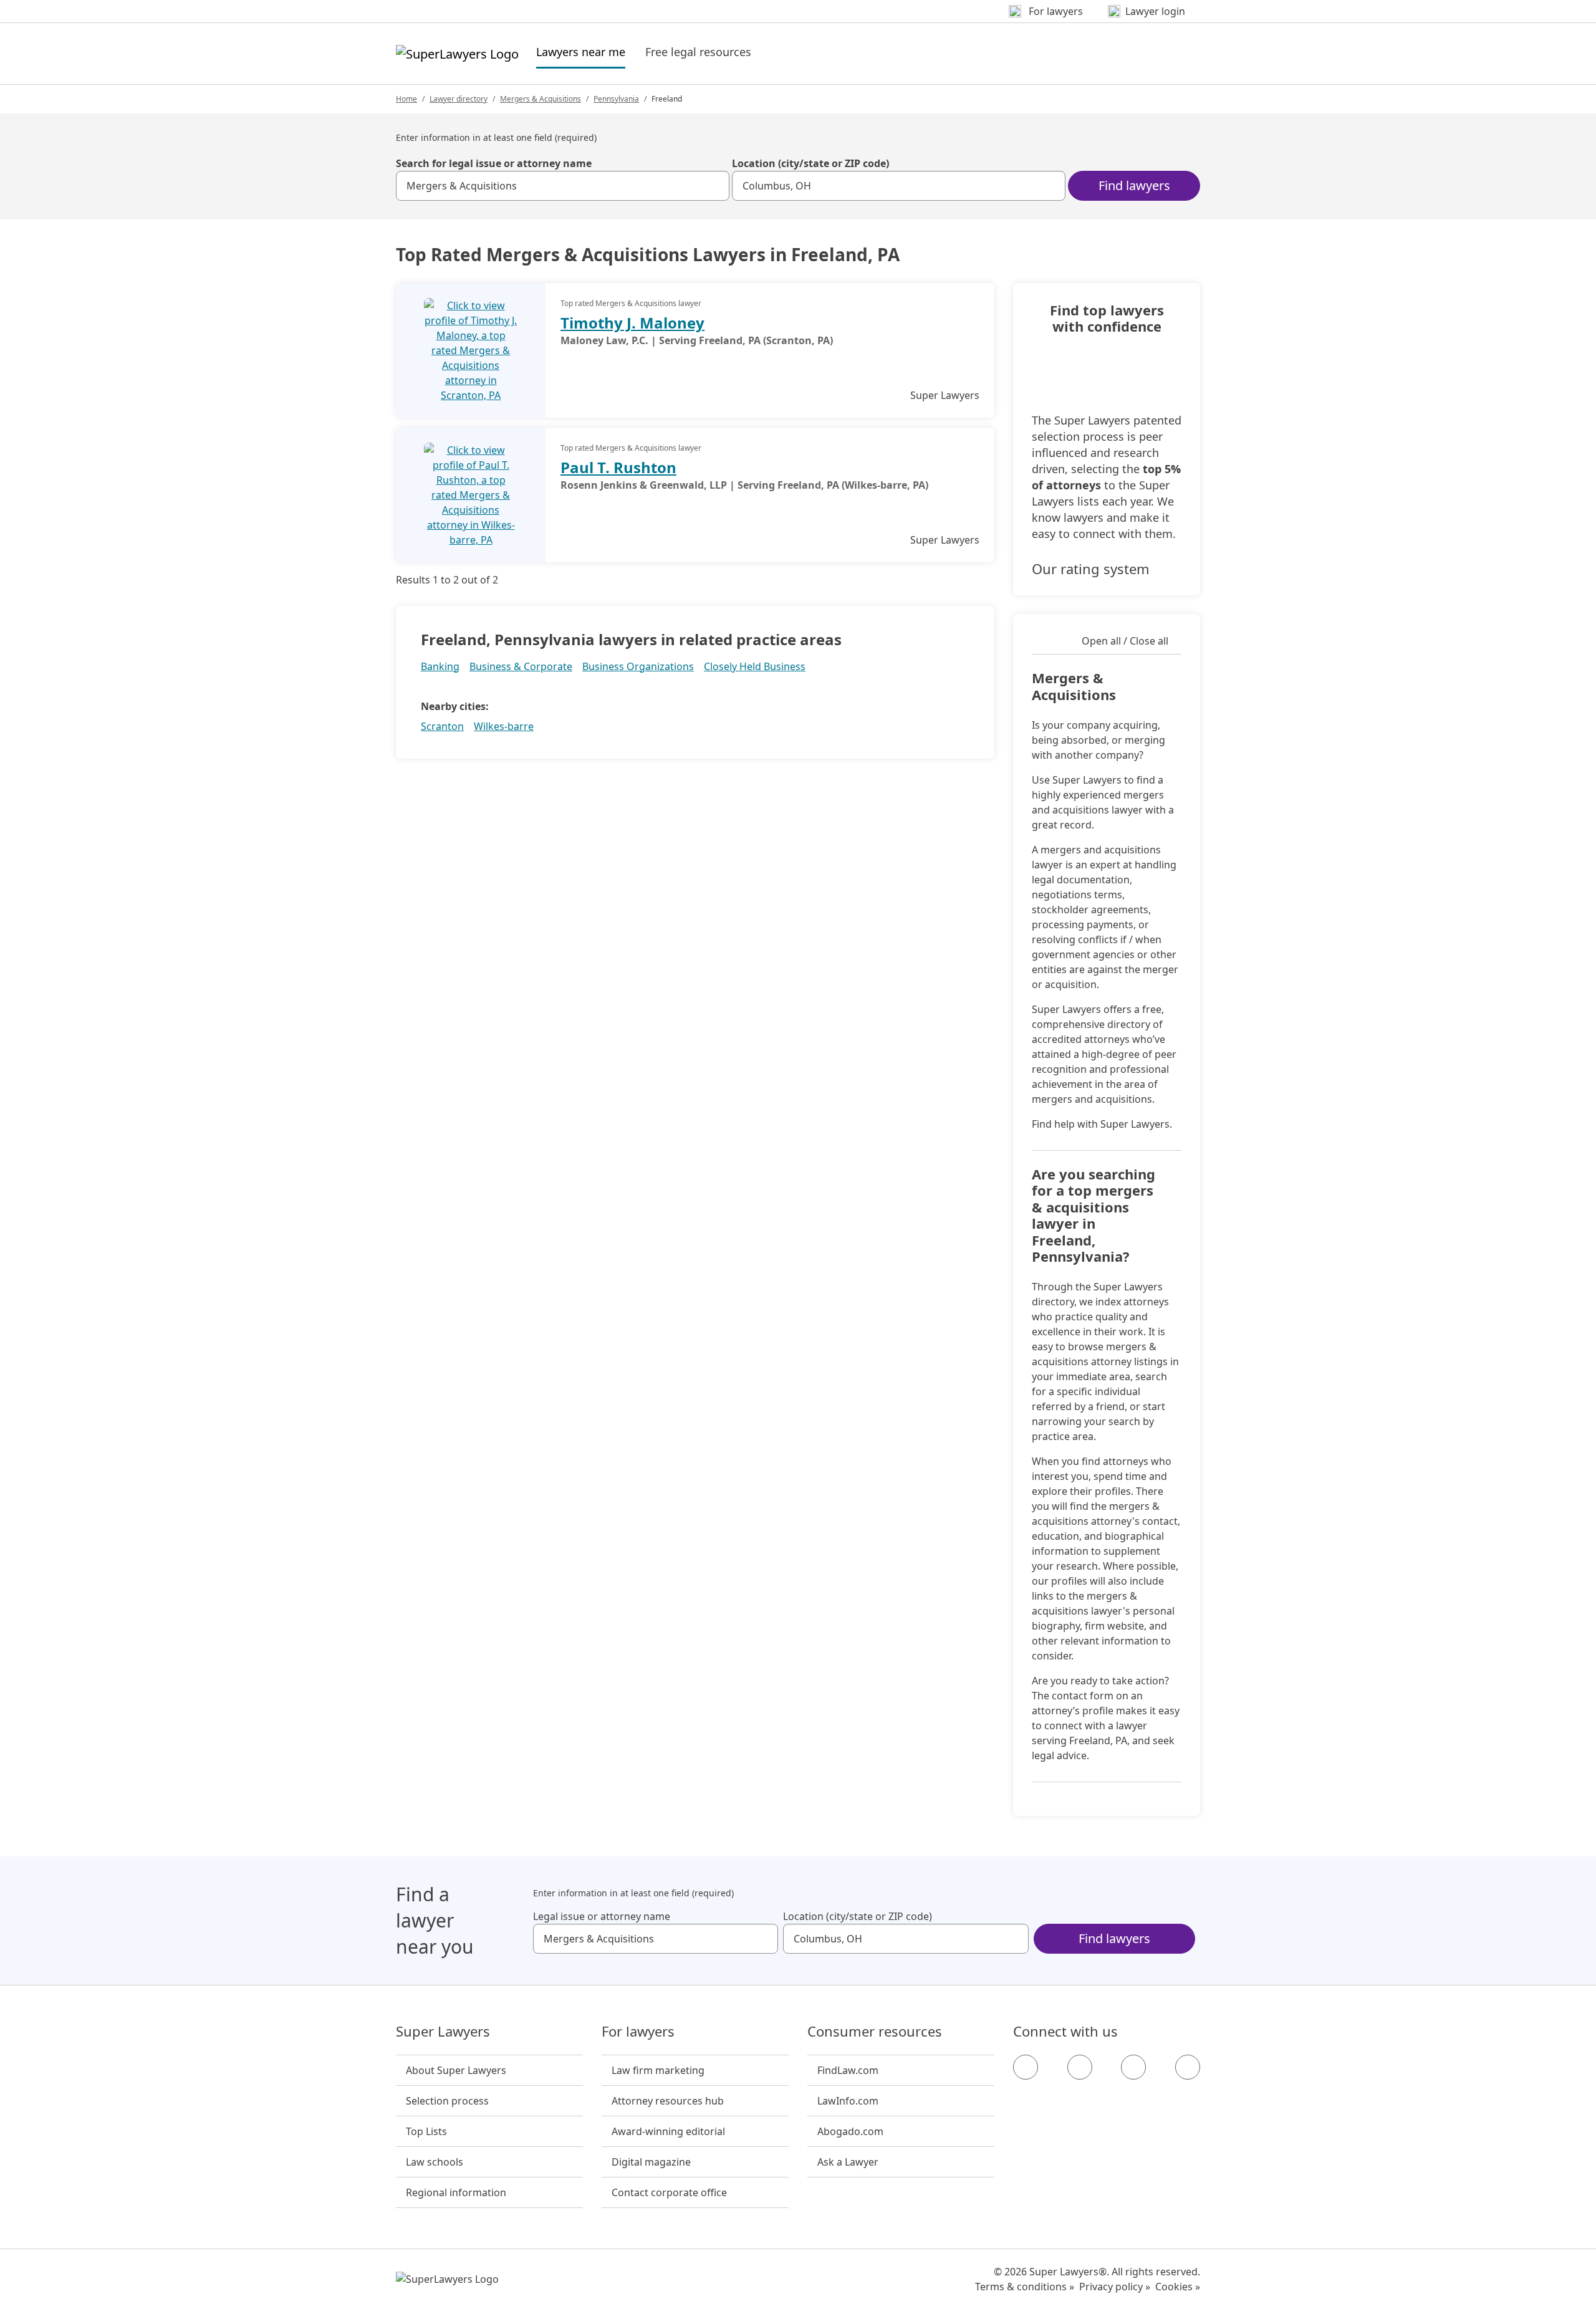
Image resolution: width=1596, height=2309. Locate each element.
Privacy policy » (1115, 2287)
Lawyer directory (459, 99)
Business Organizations (638, 666)
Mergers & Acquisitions (541, 99)
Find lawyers (1134, 185)
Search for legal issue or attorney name (494, 163)
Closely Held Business (755, 666)
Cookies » (1178, 2287)
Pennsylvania (616, 99)
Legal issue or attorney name (602, 1916)
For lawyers (638, 2032)
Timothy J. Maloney (632, 323)
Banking (440, 666)
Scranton (442, 726)
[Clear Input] (714, 186)
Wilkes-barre (504, 726)
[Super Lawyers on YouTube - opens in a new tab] (1133, 2067)
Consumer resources (875, 2032)
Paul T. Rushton (618, 467)
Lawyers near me (581, 51)
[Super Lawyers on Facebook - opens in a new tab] (1026, 2067)
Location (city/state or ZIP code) (810, 163)
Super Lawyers (443, 2032)
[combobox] (563, 186)
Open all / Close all (1125, 641)
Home (406, 99)
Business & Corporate (521, 666)
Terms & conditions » (1025, 2287)
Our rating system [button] (1091, 569)
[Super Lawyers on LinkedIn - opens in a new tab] (1188, 2067)
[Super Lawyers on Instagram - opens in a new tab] (1080, 2067)
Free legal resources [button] (698, 52)
